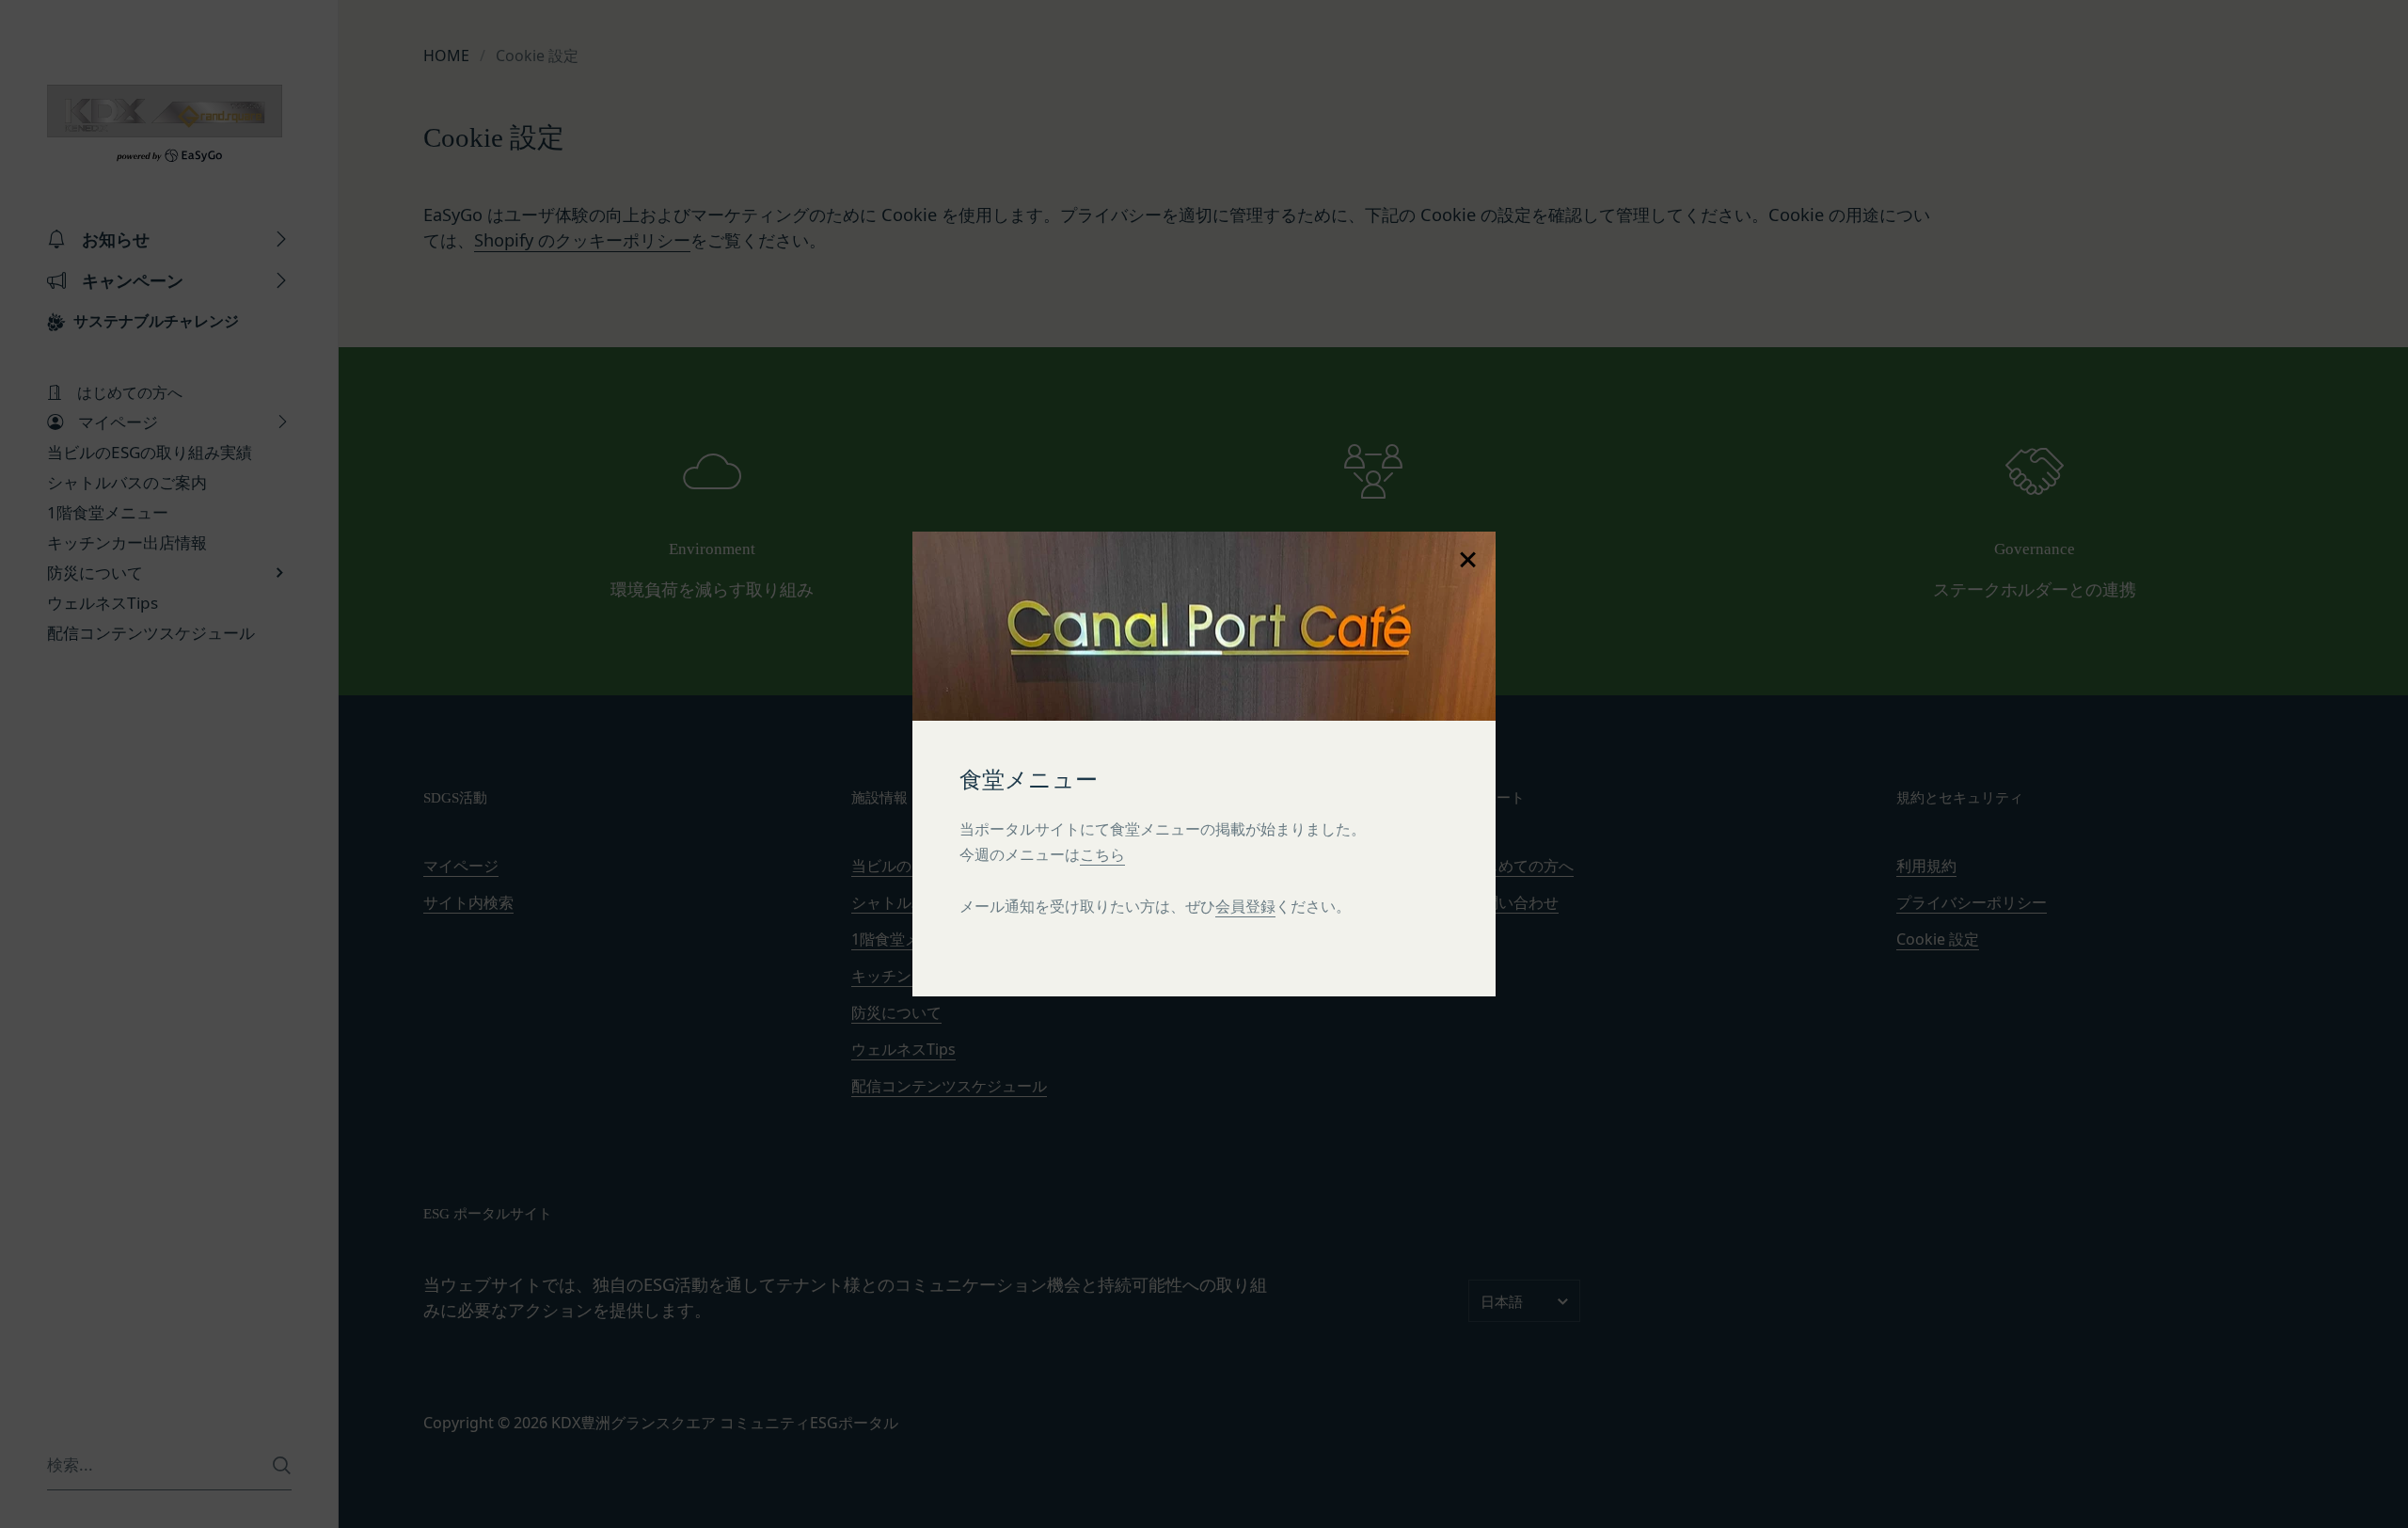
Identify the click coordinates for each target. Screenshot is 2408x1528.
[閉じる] (1467, 560)
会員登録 (1245, 906)
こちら (1102, 854)
